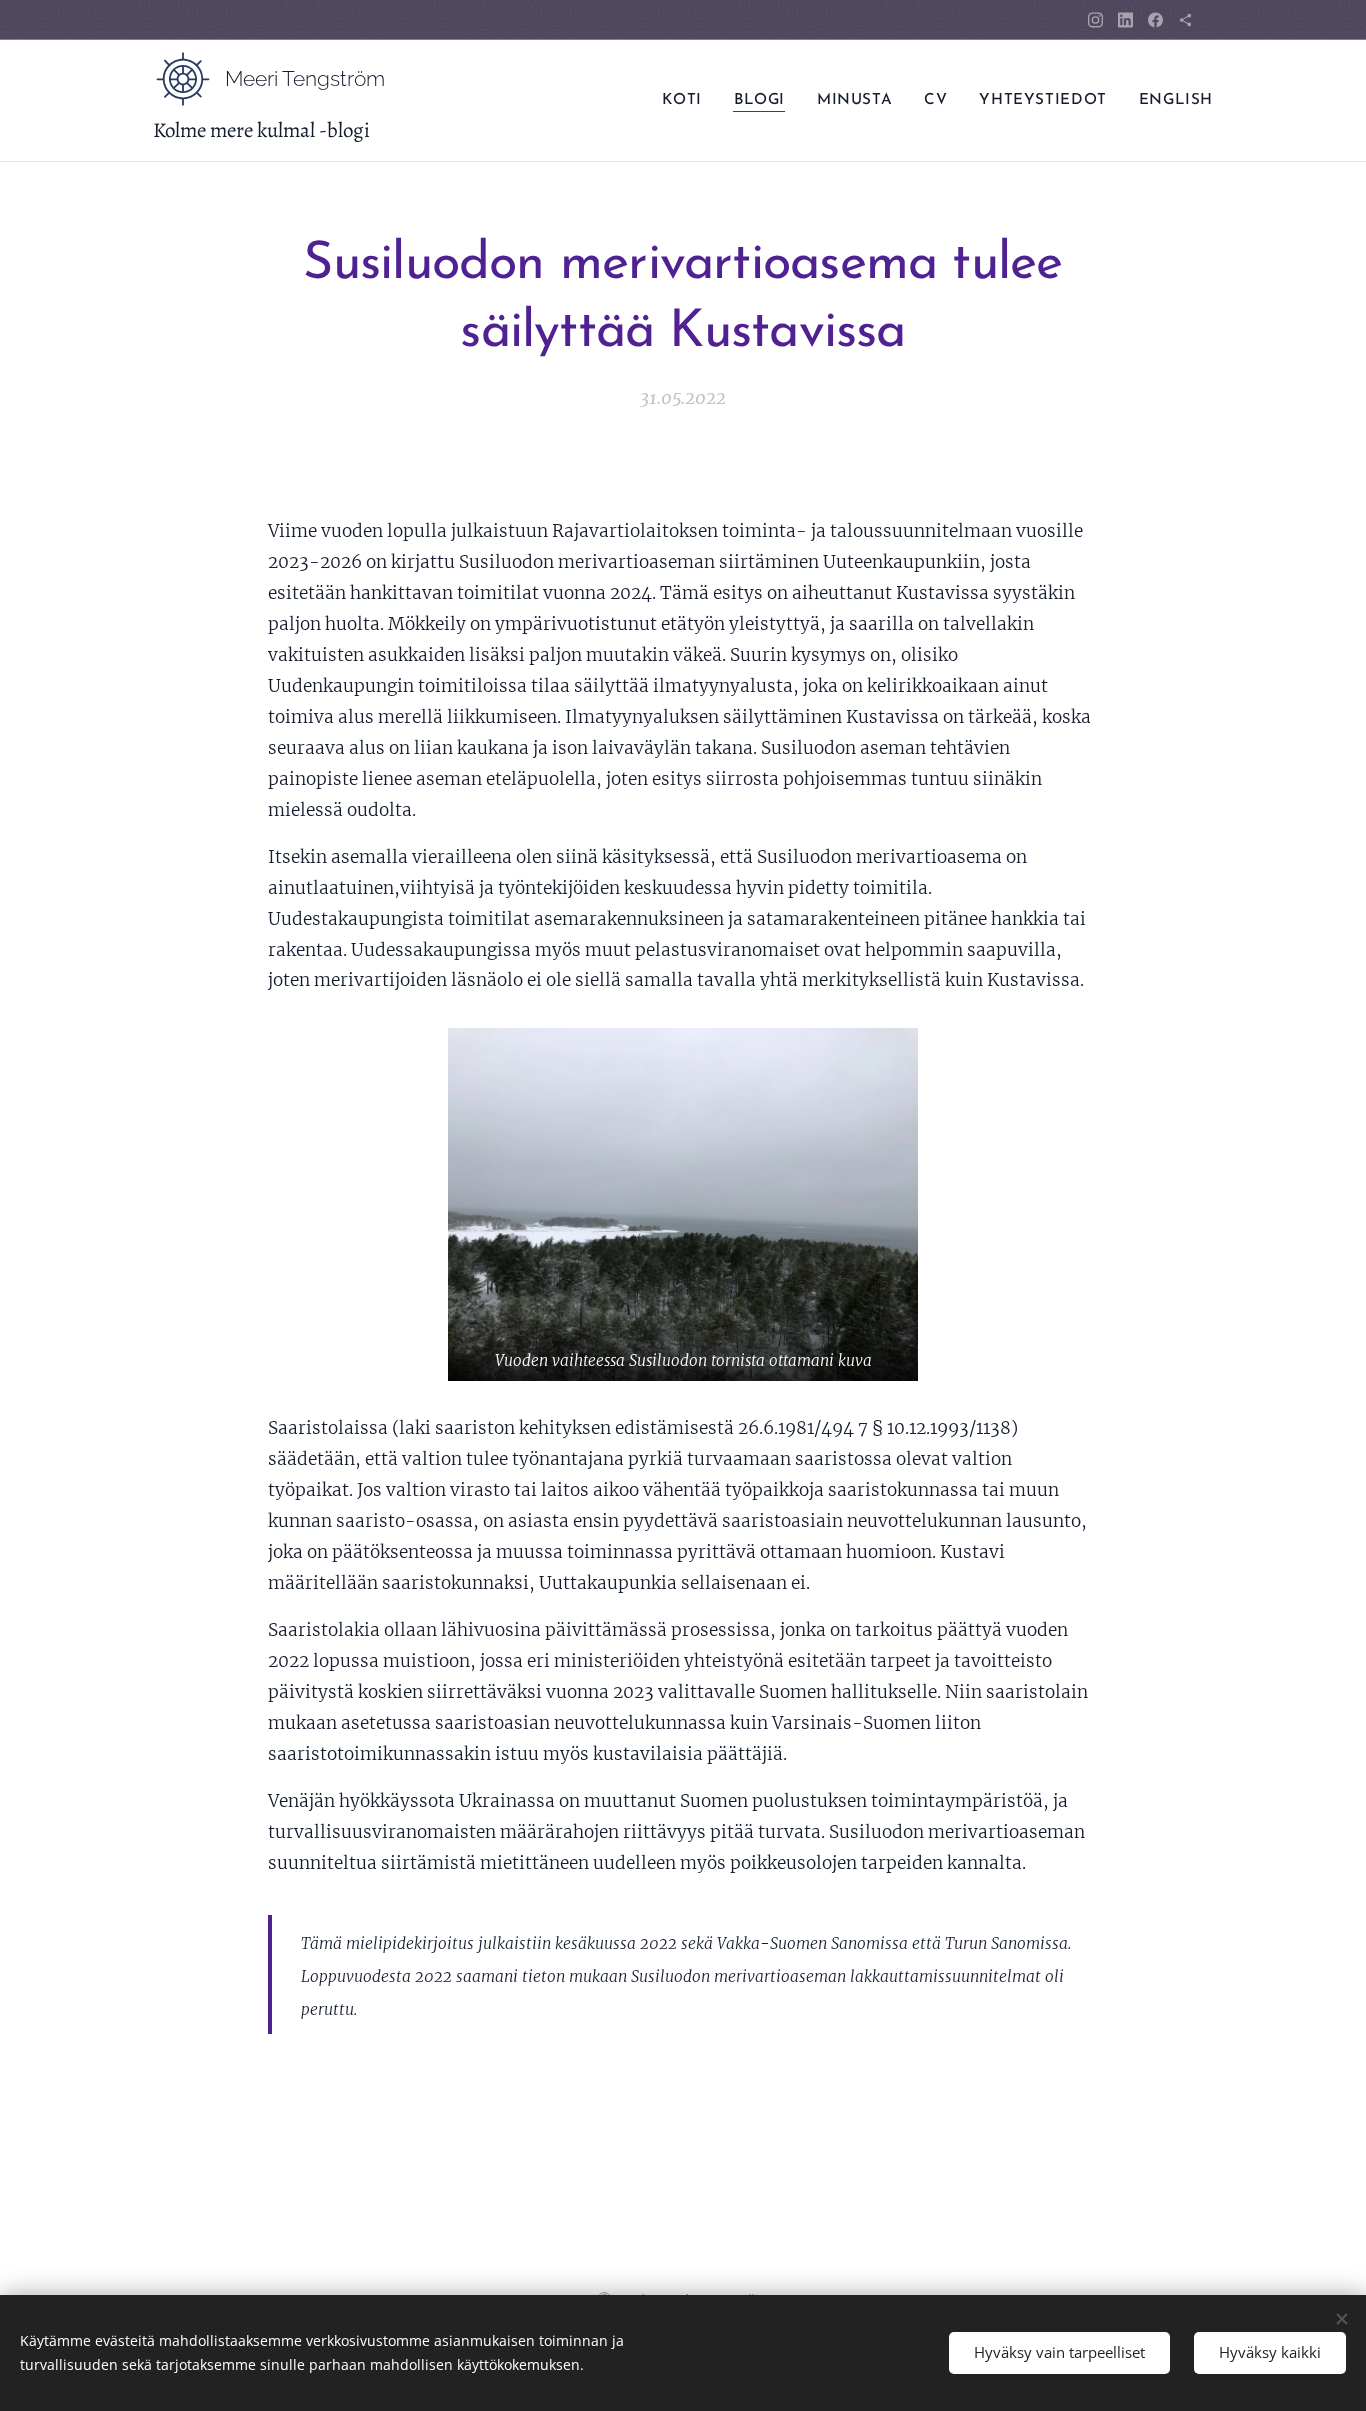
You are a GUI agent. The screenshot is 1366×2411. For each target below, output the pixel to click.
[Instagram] (1095, 20)
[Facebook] (1155, 20)
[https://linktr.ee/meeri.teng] (1185, 20)
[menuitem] (687, 101)
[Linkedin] (1125, 20)
